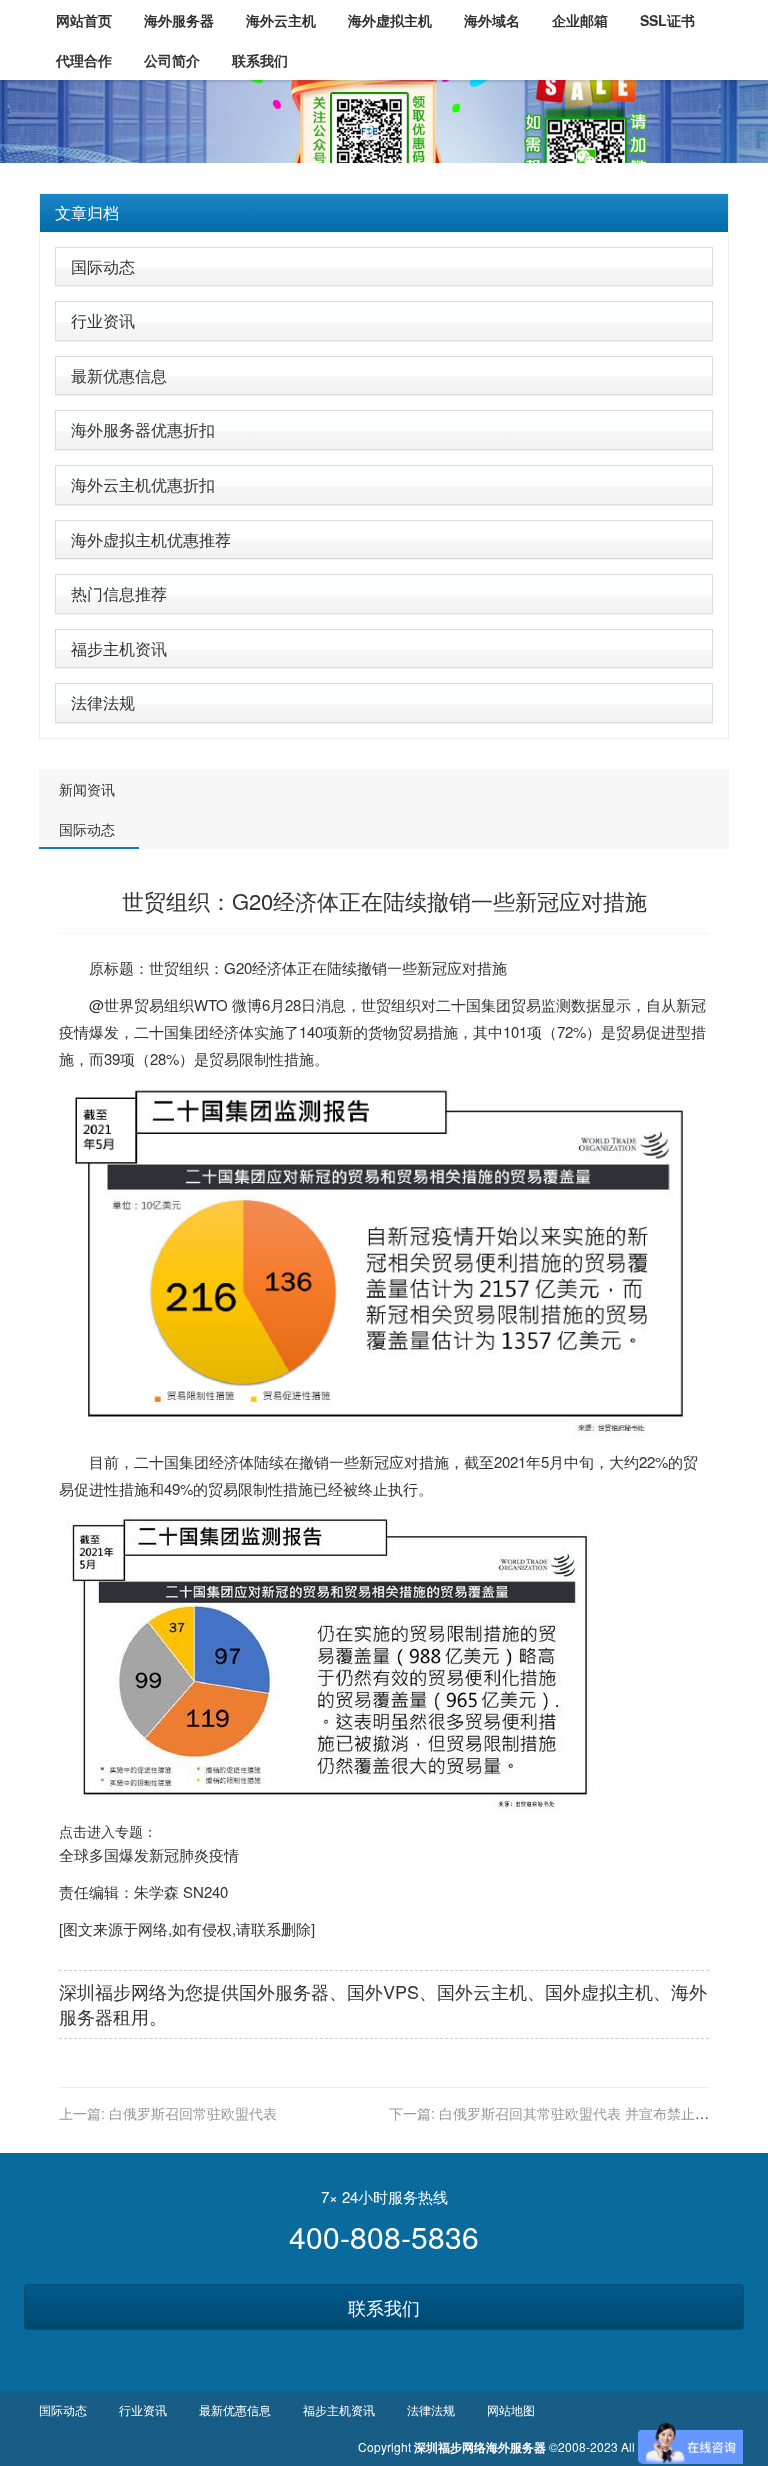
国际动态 (103, 266)
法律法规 (103, 702)
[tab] (384, 213)
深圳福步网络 (113, 1991)
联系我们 (384, 2307)
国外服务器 (284, 1991)
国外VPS (383, 1991)
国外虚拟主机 (599, 1991)
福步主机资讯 (119, 648)
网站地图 (511, 2409)
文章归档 (87, 212)
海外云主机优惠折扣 (143, 484)
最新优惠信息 (119, 375)
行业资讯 (103, 320)
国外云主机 (482, 1991)
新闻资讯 (87, 789)
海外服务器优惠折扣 (143, 429)
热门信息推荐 (119, 593)
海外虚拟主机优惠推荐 (151, 539)
